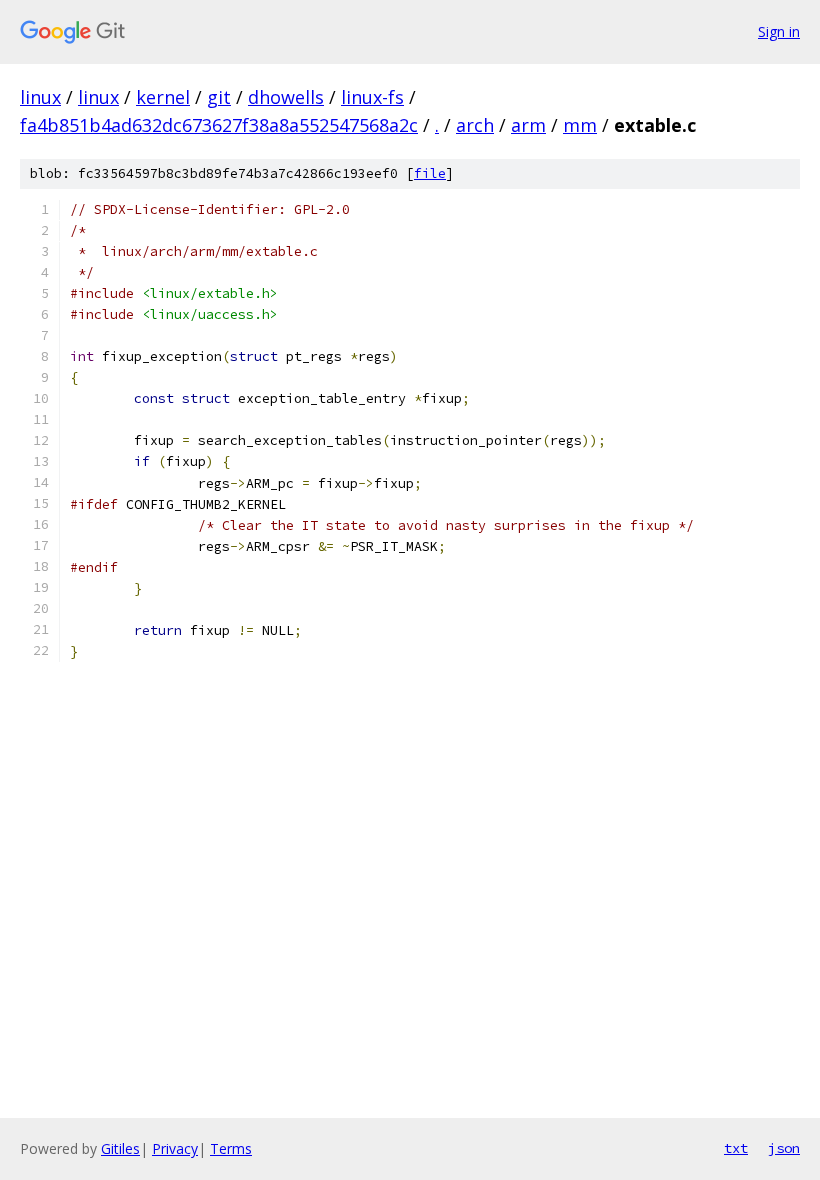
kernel (163, 97)
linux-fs (372, 97)
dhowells (286, 97)
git (219, 97)
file (430, 173)
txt (736, 1148)
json (784, 1148)
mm (580, 125)
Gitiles (120, 1148)
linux (40, 97)
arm (528, 125)
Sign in (779, 31)
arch (475, 125)
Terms (231, 1148)
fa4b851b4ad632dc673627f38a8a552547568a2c (219, 125)
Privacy (175, 1148)
